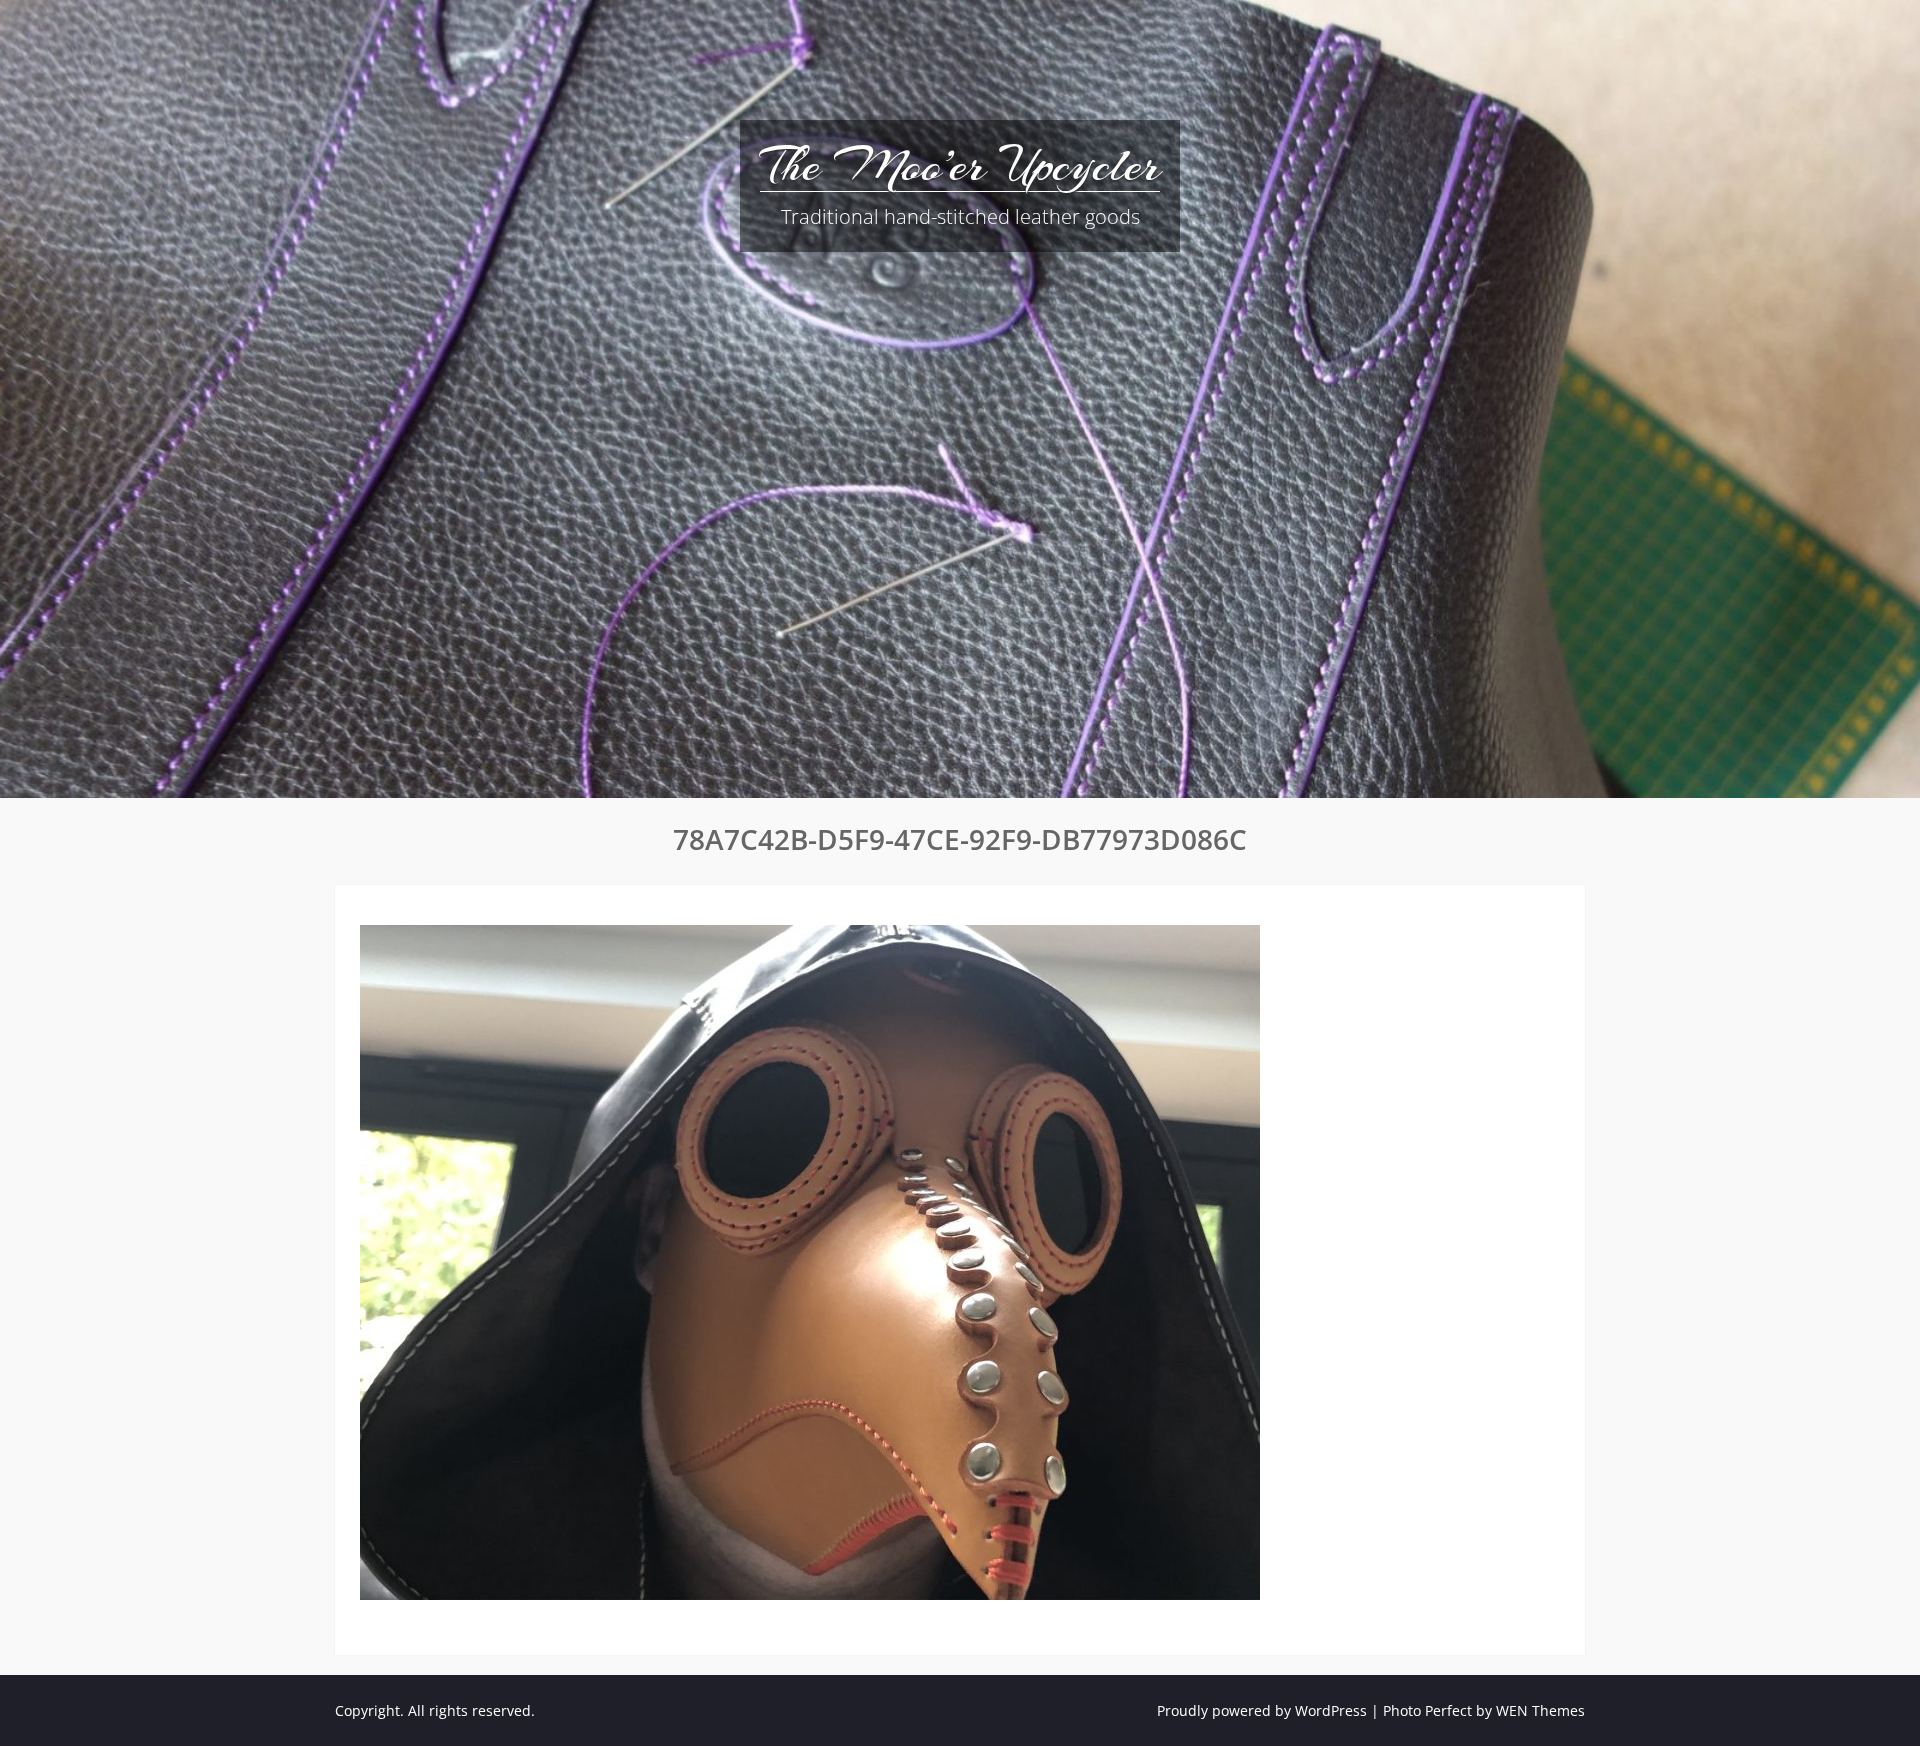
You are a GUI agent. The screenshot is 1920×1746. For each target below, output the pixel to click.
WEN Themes (1540, 1710)
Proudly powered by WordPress (1262, 1710)
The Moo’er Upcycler (960, 165)
